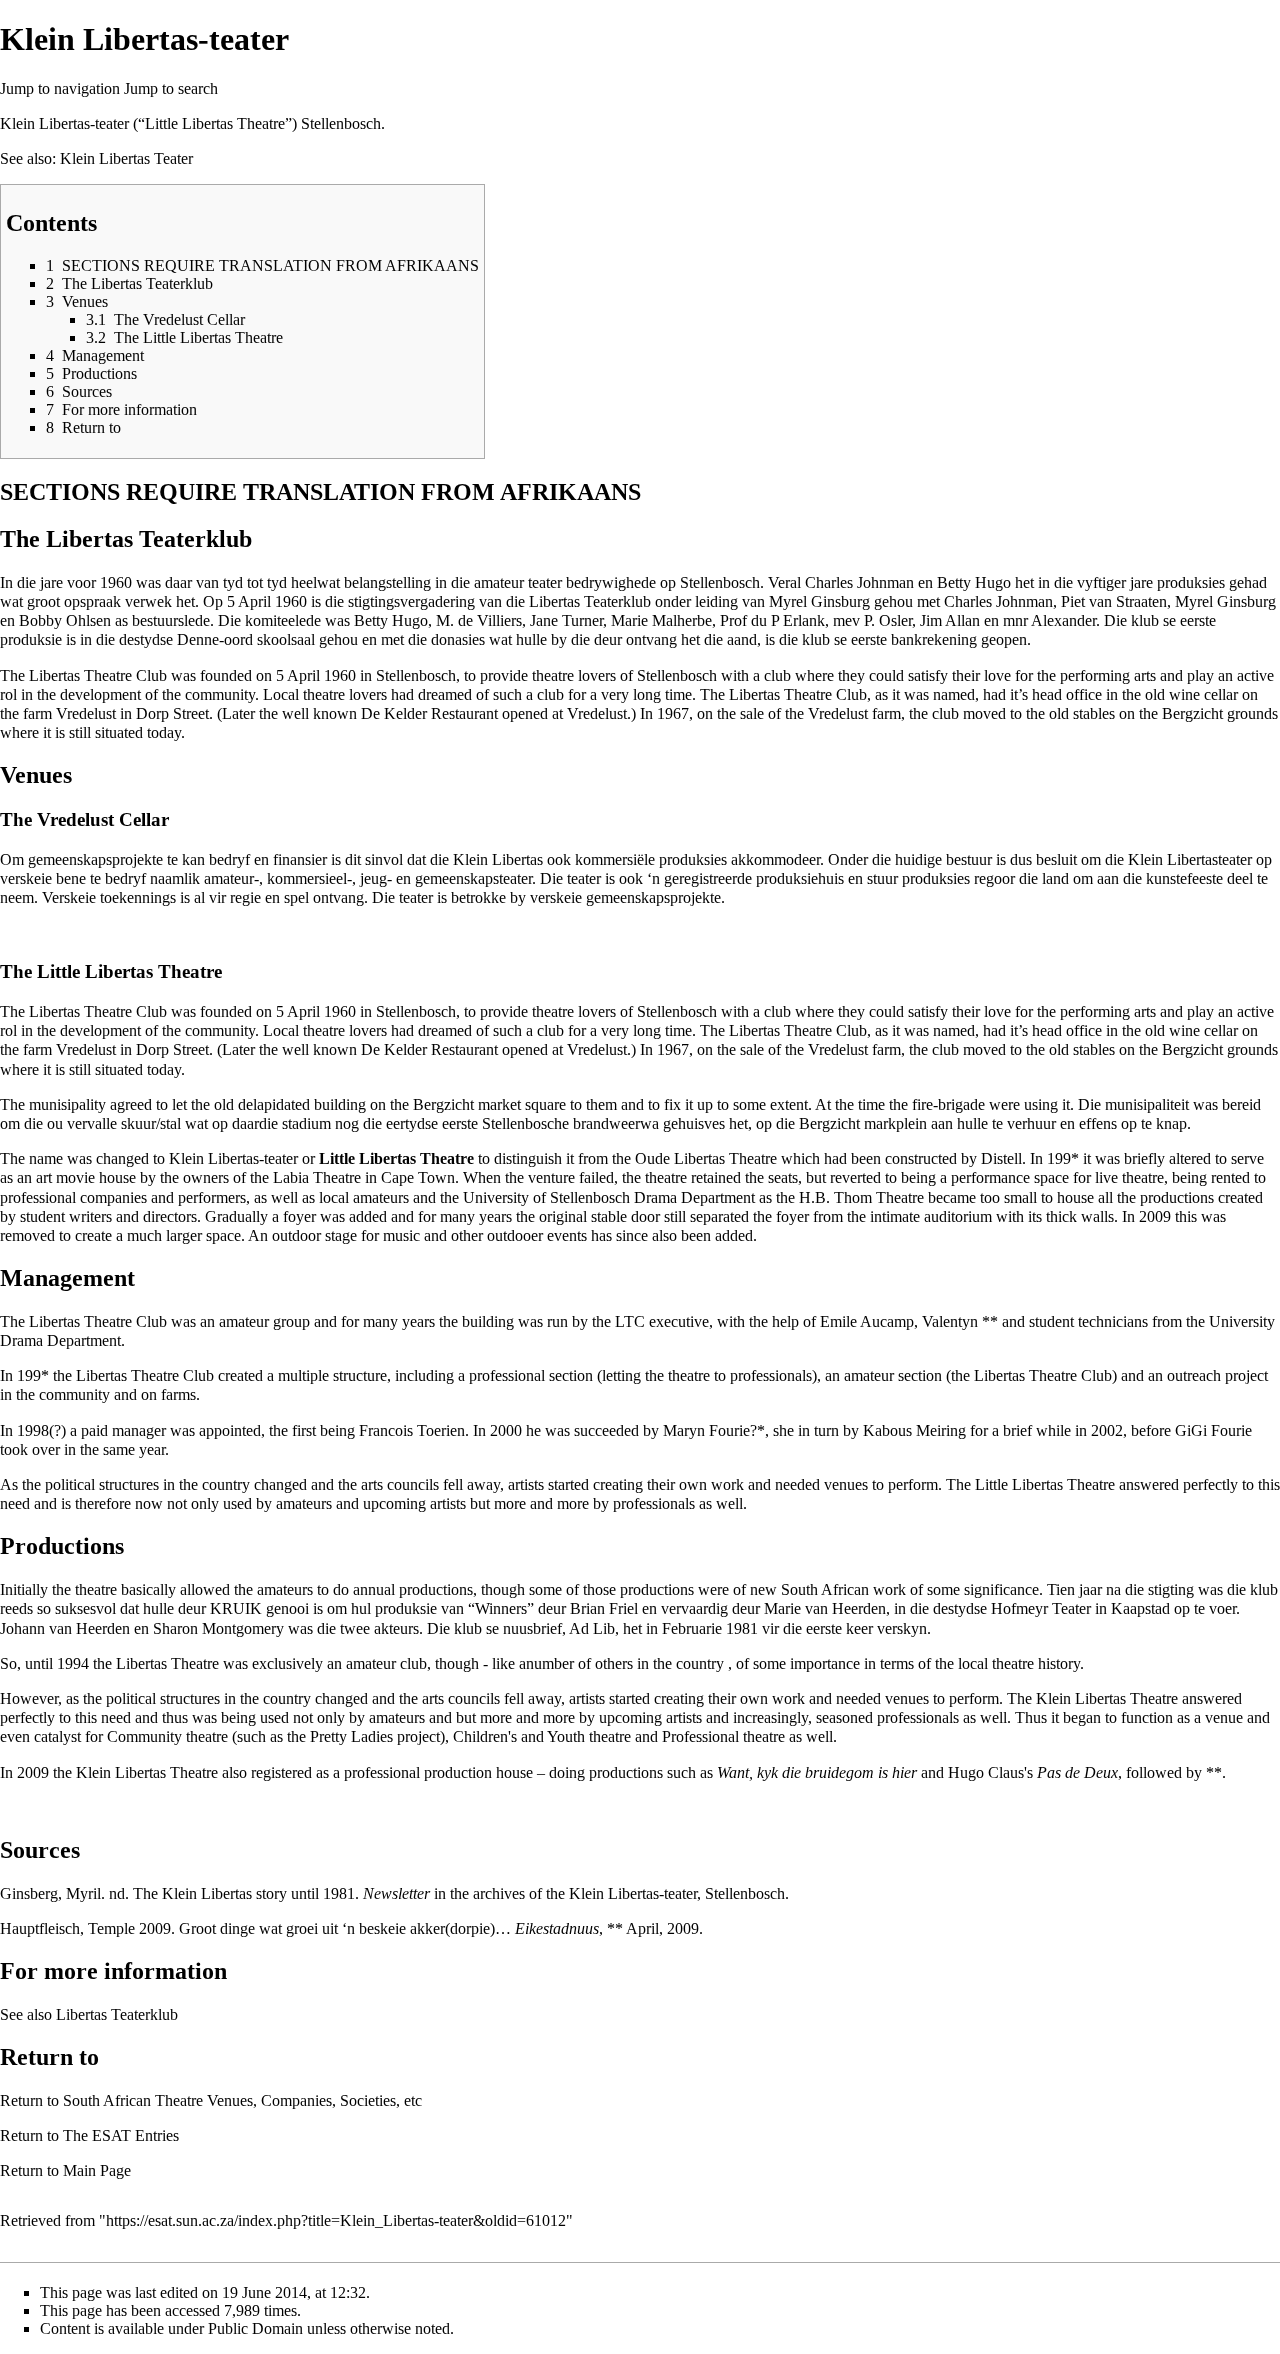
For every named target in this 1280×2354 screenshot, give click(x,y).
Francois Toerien (412, 1430)
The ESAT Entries (121, 2135)
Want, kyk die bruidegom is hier (817, 1772)
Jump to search (171, 88)
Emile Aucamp (867, 1321)
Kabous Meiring (914, 1430)
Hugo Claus (986, 1772)
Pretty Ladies (351, 1736)
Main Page (97, 2170)
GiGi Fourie (1213, 1430)
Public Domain (255, 2328)
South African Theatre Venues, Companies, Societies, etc (242, 2100)
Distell (1001, 1158)
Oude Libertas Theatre (706, 1158)
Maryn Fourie (706, 1430)
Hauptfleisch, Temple (67, 1928)
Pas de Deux (1077, 1772)
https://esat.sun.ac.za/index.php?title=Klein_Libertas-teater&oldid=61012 (336, 2220)
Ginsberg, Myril (50, 1893)
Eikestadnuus (557, 1928)
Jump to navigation (60, 88)
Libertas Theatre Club (98, 1321)
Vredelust (86, 713)
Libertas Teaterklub (149, 539)
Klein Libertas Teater (126, 158)
